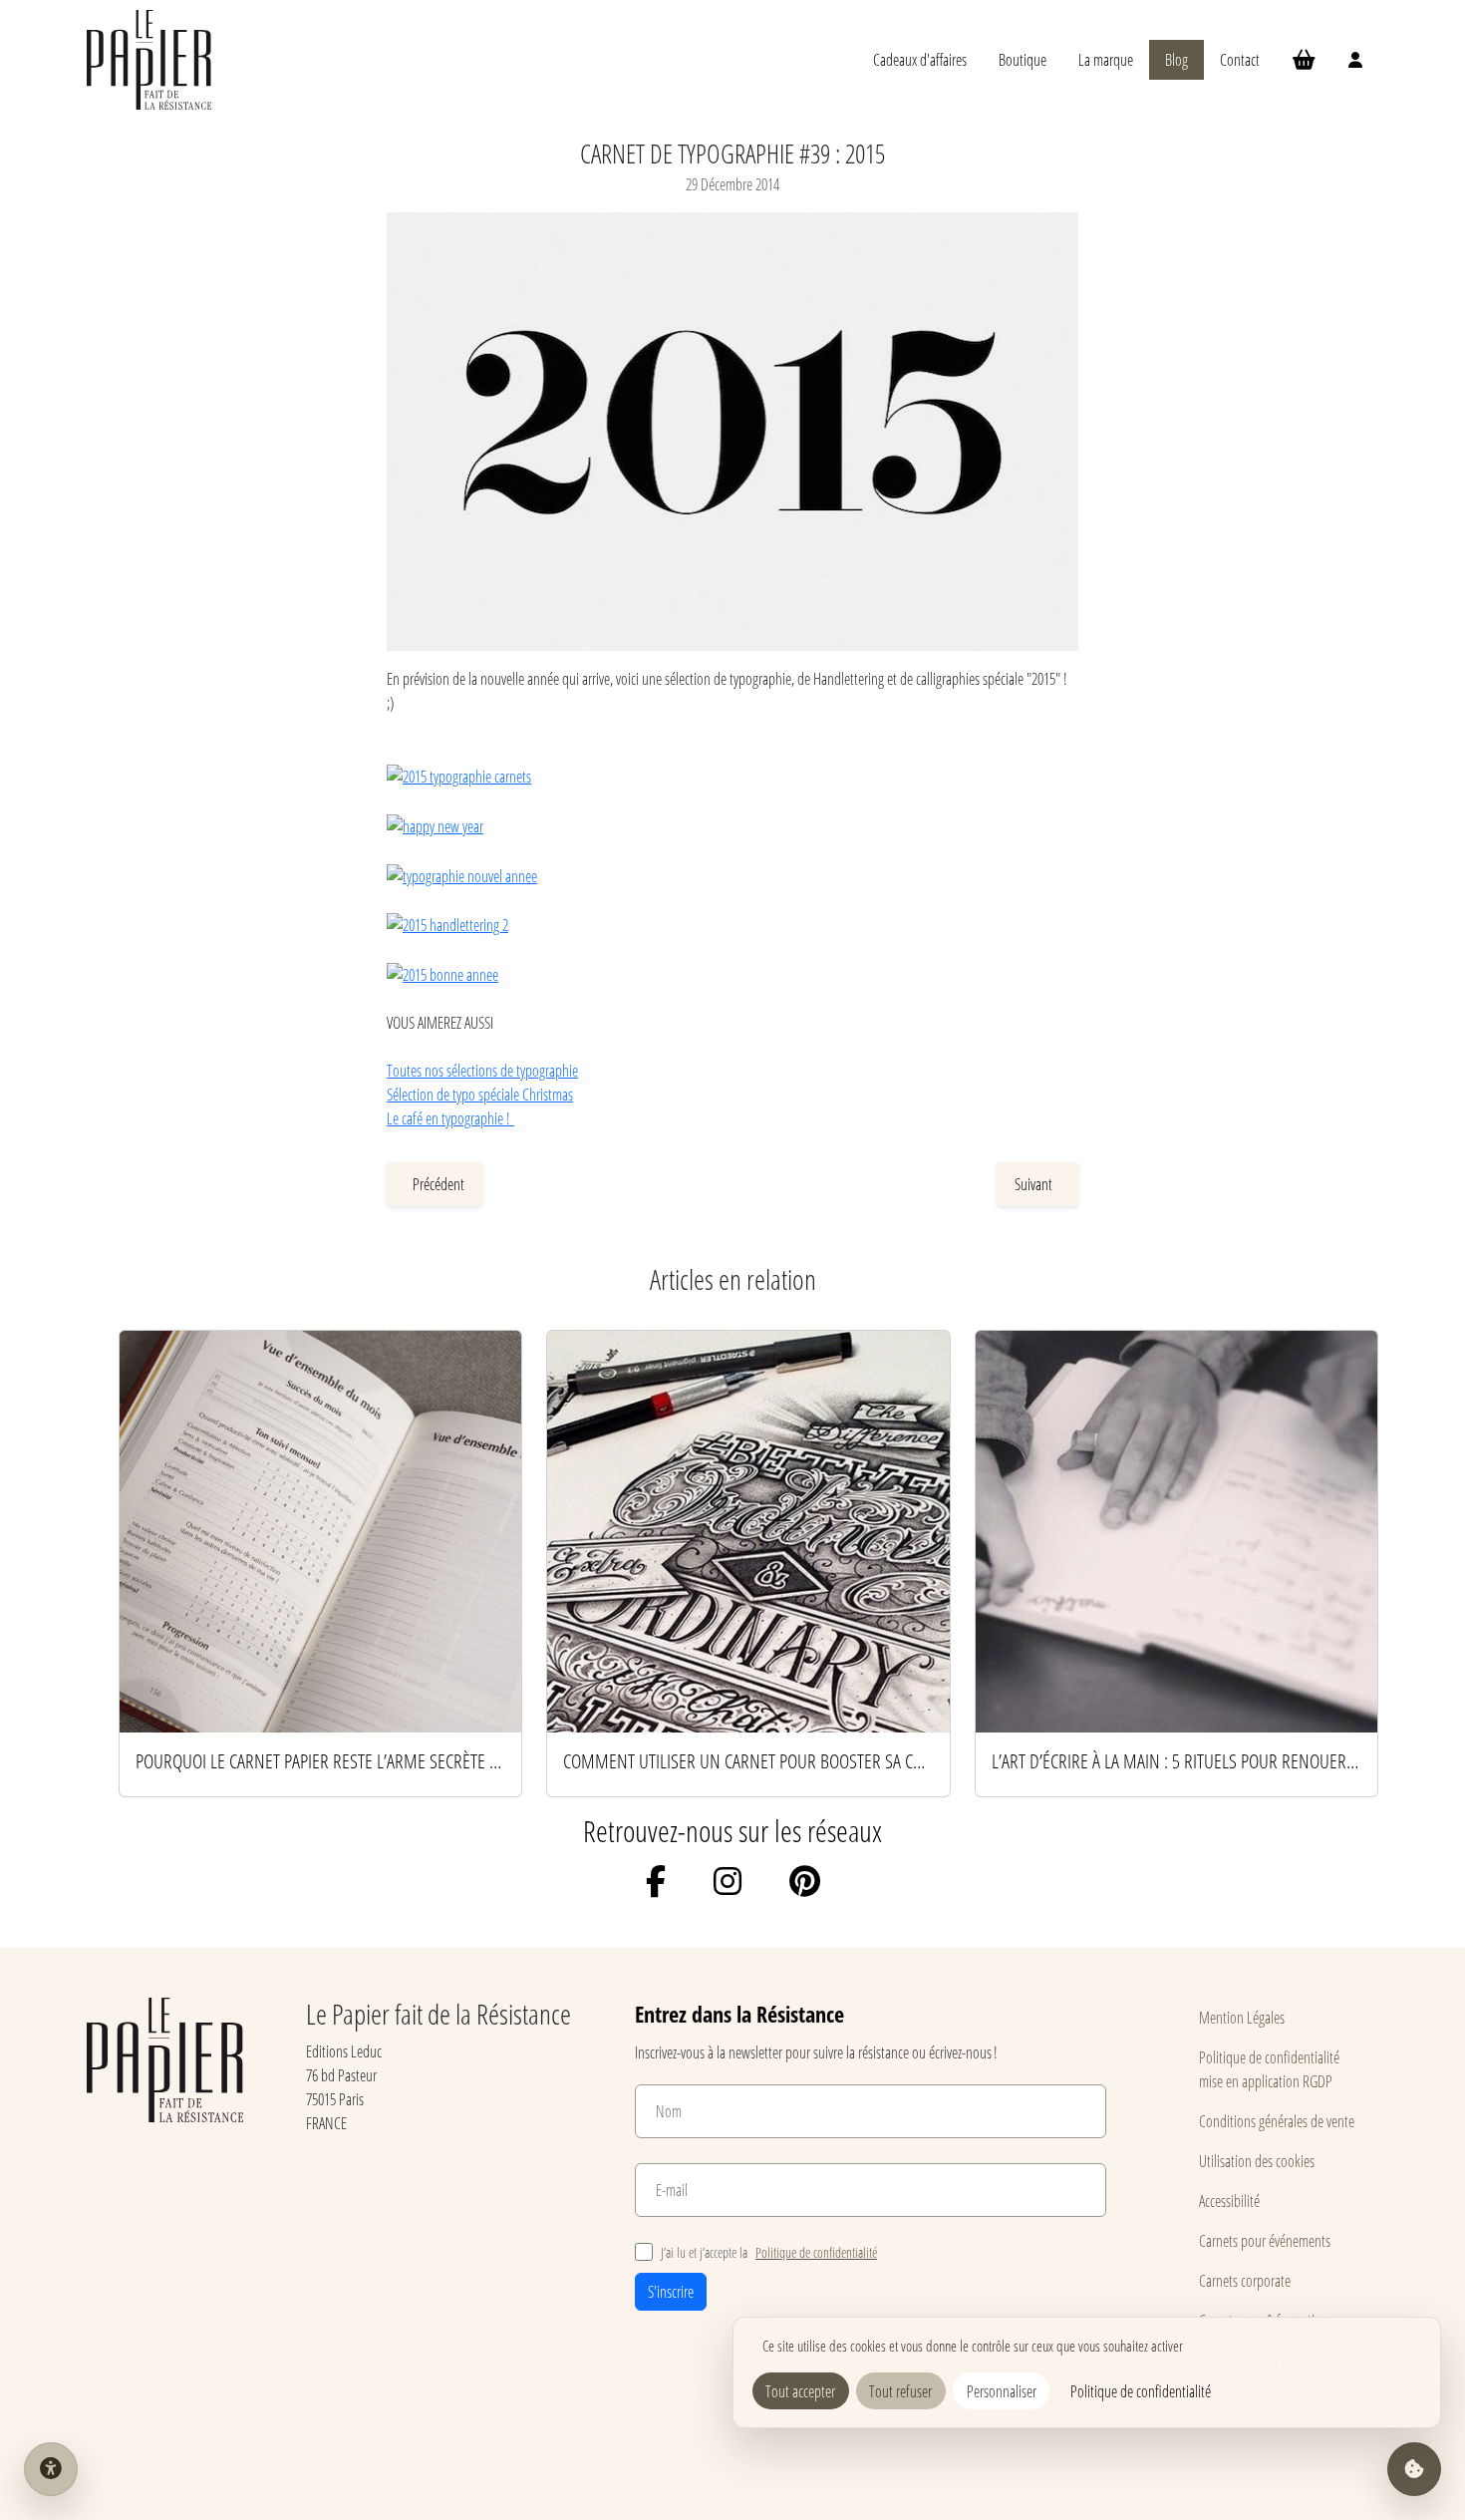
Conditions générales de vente (1277, 2121)
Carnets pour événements (1265, 2240)
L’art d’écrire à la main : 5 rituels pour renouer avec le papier (1176, 1760)
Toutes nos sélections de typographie (482, 1070)
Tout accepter (800, 2391)
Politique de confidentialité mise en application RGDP (1269, 2069)
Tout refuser (900, 2391)
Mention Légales (1242, 2017)
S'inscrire (671, 2291)
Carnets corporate (1245, 2280)
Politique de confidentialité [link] (1141, 2391)
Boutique (1023, 59)
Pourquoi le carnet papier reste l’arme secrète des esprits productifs (320, 1760)
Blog (1176, 59)
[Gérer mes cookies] (1414, 2469)
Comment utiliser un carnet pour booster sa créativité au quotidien (748, 1760)
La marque (1106, 59)
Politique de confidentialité (816, 2252)
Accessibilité (1229, 2201)
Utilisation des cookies (1257, 2161)
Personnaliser (1002, 2391)
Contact (1240, 59)
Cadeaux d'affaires (920, 59)
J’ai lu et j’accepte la (769, 2252)
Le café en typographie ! (450, 1118)
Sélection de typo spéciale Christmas (480, 1094)
